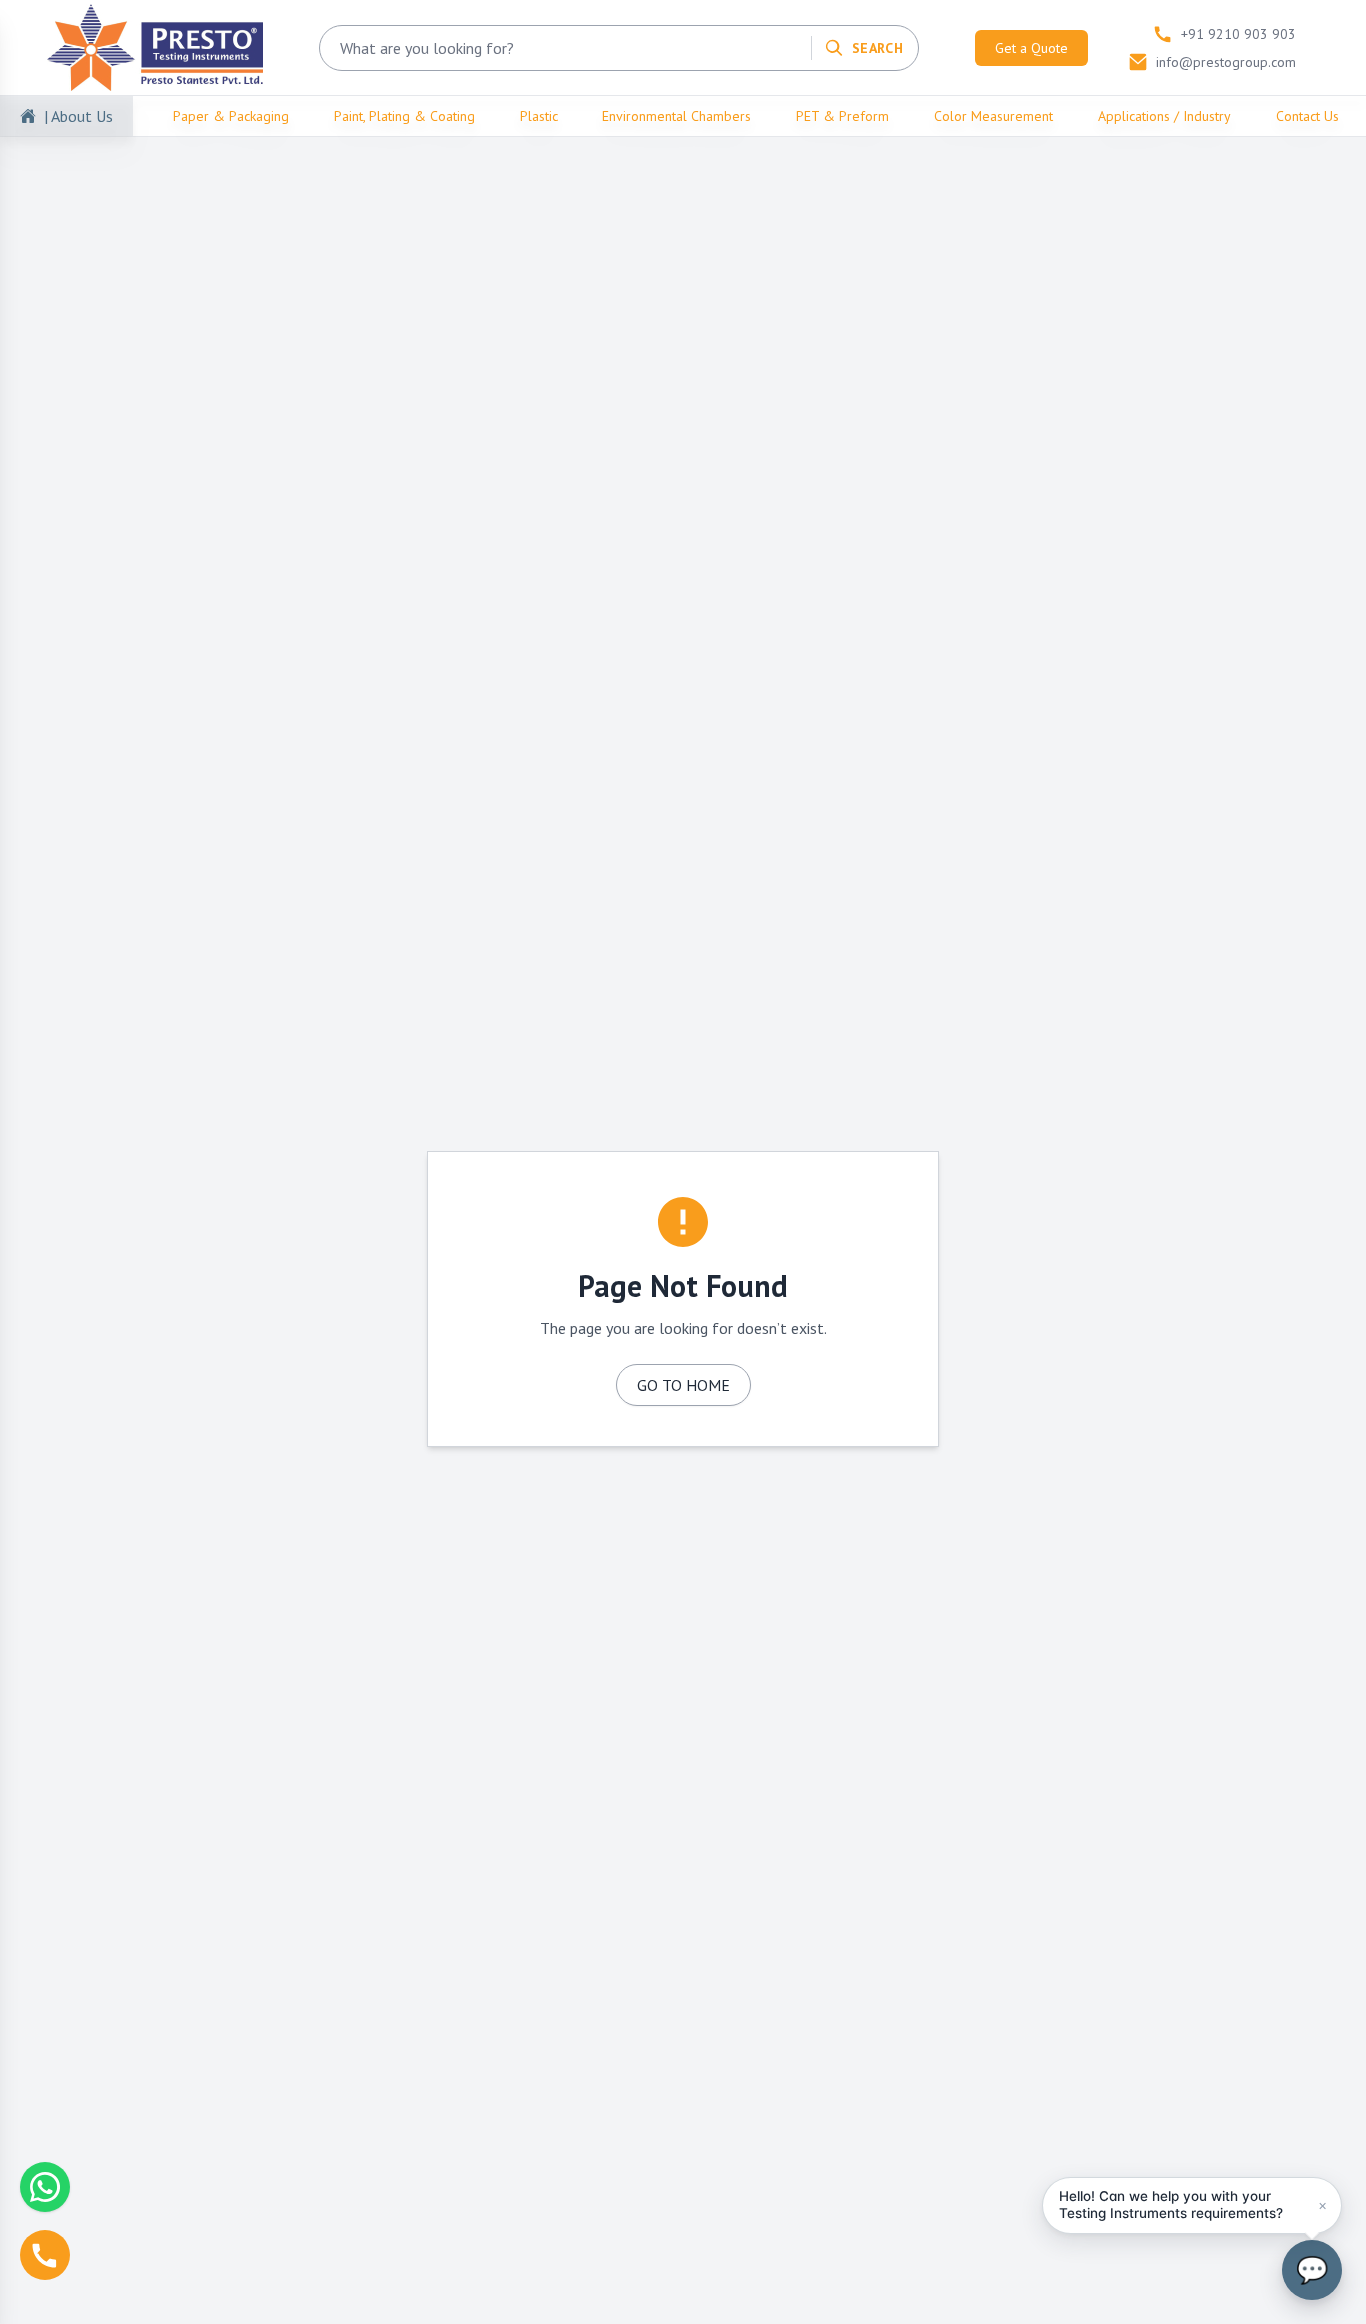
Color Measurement (993, 116)
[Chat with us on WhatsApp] (45, 2187)
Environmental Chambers (676, 116)
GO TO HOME (683, 1385)
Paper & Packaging (231, 116)
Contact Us (1307, 116)
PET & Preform (842, 116)
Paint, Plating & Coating (404, 116)
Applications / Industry (1164, 116)
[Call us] (45, 2255)
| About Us (78, 116)
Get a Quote (1031, 48)
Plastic (539, 116)
